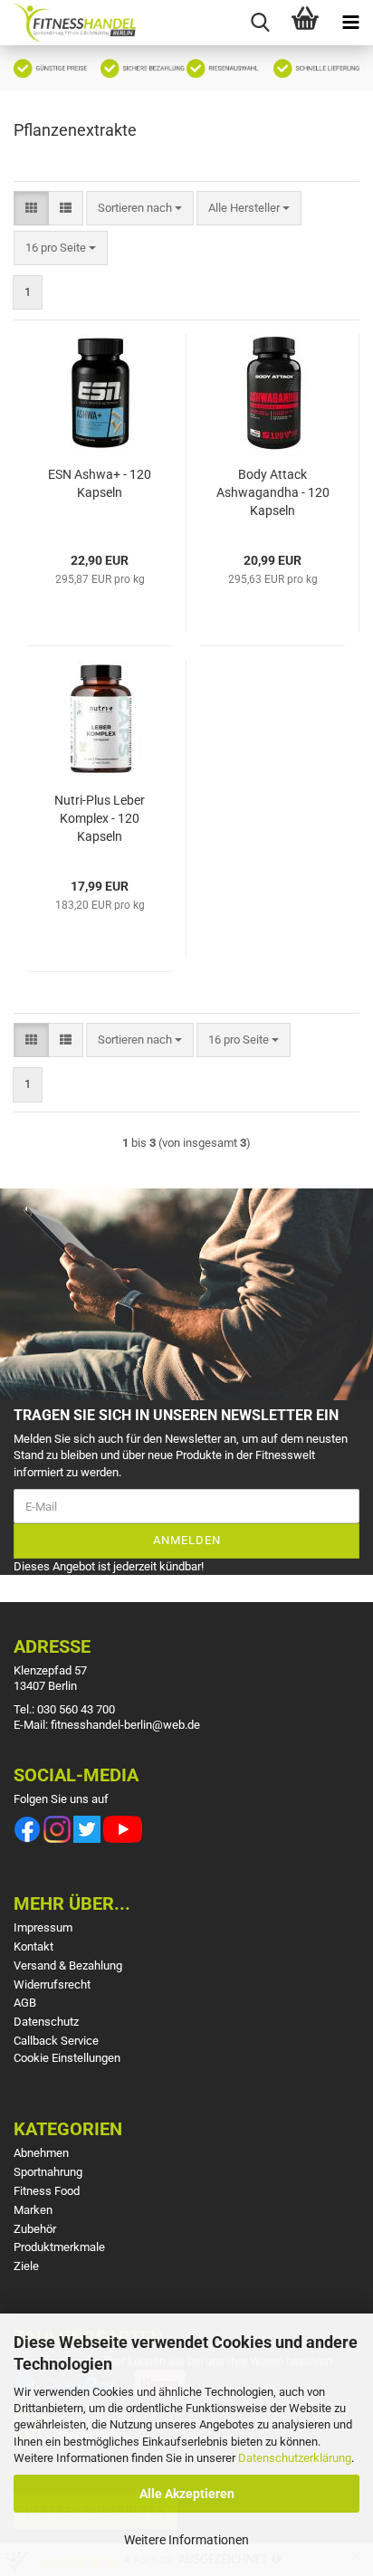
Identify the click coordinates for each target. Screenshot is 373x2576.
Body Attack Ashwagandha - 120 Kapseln (273, 492)
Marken (33, 2210)
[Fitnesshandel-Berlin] (68, 23)
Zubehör (35, 2229)
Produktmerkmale (59, 2247)
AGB (25, 2003)
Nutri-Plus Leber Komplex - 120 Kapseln (100, 818)
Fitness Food (47, 2191)
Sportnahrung (48, 2172)
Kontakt (33, 1946)
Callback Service (56, 2041)
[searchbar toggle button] (260, 23)
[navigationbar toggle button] (350, 23)
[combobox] (140, 209)
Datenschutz (46, 2022)
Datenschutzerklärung (295, 2458)
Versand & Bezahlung (68, 1965)
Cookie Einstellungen (67, 2058)
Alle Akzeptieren (187, 2494)
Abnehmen (41, 2153)
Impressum (43, 1927)
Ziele (26, 2266)
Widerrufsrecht (52, 1984)
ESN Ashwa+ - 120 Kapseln (100, 483)
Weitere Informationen (186, 2540)
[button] (31, 209)
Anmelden (187, 1540)
